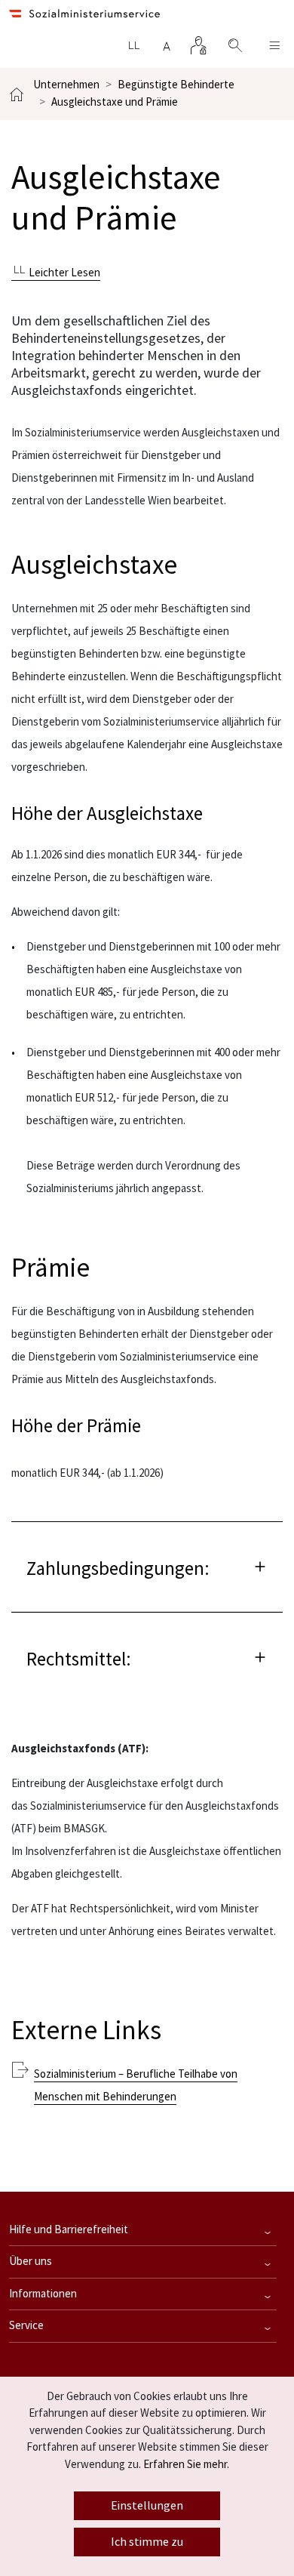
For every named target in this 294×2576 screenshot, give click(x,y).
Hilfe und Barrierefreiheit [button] (69, 2230)
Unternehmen (66, 85)
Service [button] (26, 2326)
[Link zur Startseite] (84, 14)
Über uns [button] (31, 2262)
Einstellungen (147, 2506)
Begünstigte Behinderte (176, 85)
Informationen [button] (43, 2294)
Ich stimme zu (147, 2542)
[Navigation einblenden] (274, 45)
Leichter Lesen (63, 273)
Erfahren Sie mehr (185, 2465)
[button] (147, 1566)
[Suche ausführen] (228, 45)
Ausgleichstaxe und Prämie (115, 102)
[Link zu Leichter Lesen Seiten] (133, 45)
